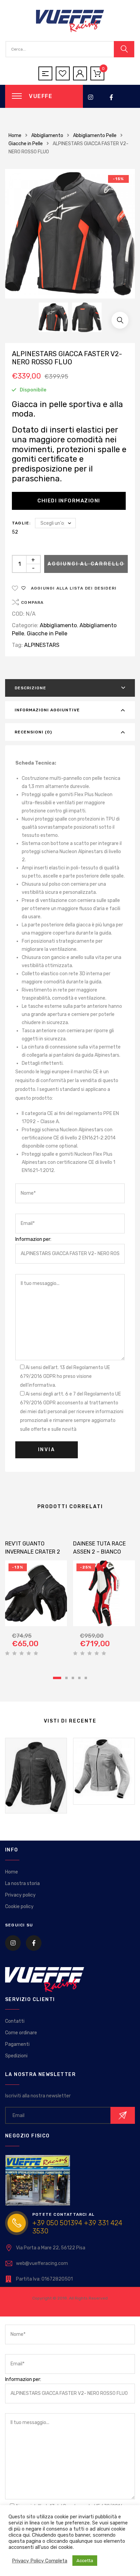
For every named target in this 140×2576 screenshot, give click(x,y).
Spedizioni (16, 2056)
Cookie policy (19, 1907)
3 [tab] (73, 1678)
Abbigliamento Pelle (95, 136)
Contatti (15, 2021)
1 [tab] (57, 1678)
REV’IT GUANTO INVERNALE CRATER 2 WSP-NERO (33, 1552)
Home (15, 136)
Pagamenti (17, 2044)
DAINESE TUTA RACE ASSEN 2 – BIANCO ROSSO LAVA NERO (99, 1552)
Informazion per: (33, 1239)
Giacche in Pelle (26, 144)
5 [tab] (86, 1678)
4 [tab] (79, 1678)
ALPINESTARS (42, 645)
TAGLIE (21, 523)
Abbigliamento (47, 136)
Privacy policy (20, 1895)
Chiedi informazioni (69, 501)
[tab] (70, 688)
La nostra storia (22, 1883)
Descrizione (30, 688)
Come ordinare (21, 2033)
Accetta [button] (85, 2561)
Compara (32, 602)
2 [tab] (66, 1678)
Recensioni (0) (33, 732)
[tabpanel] (36, 1593)
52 (15, 532)
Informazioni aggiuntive (47, 710)
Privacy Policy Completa (40, 2561)
